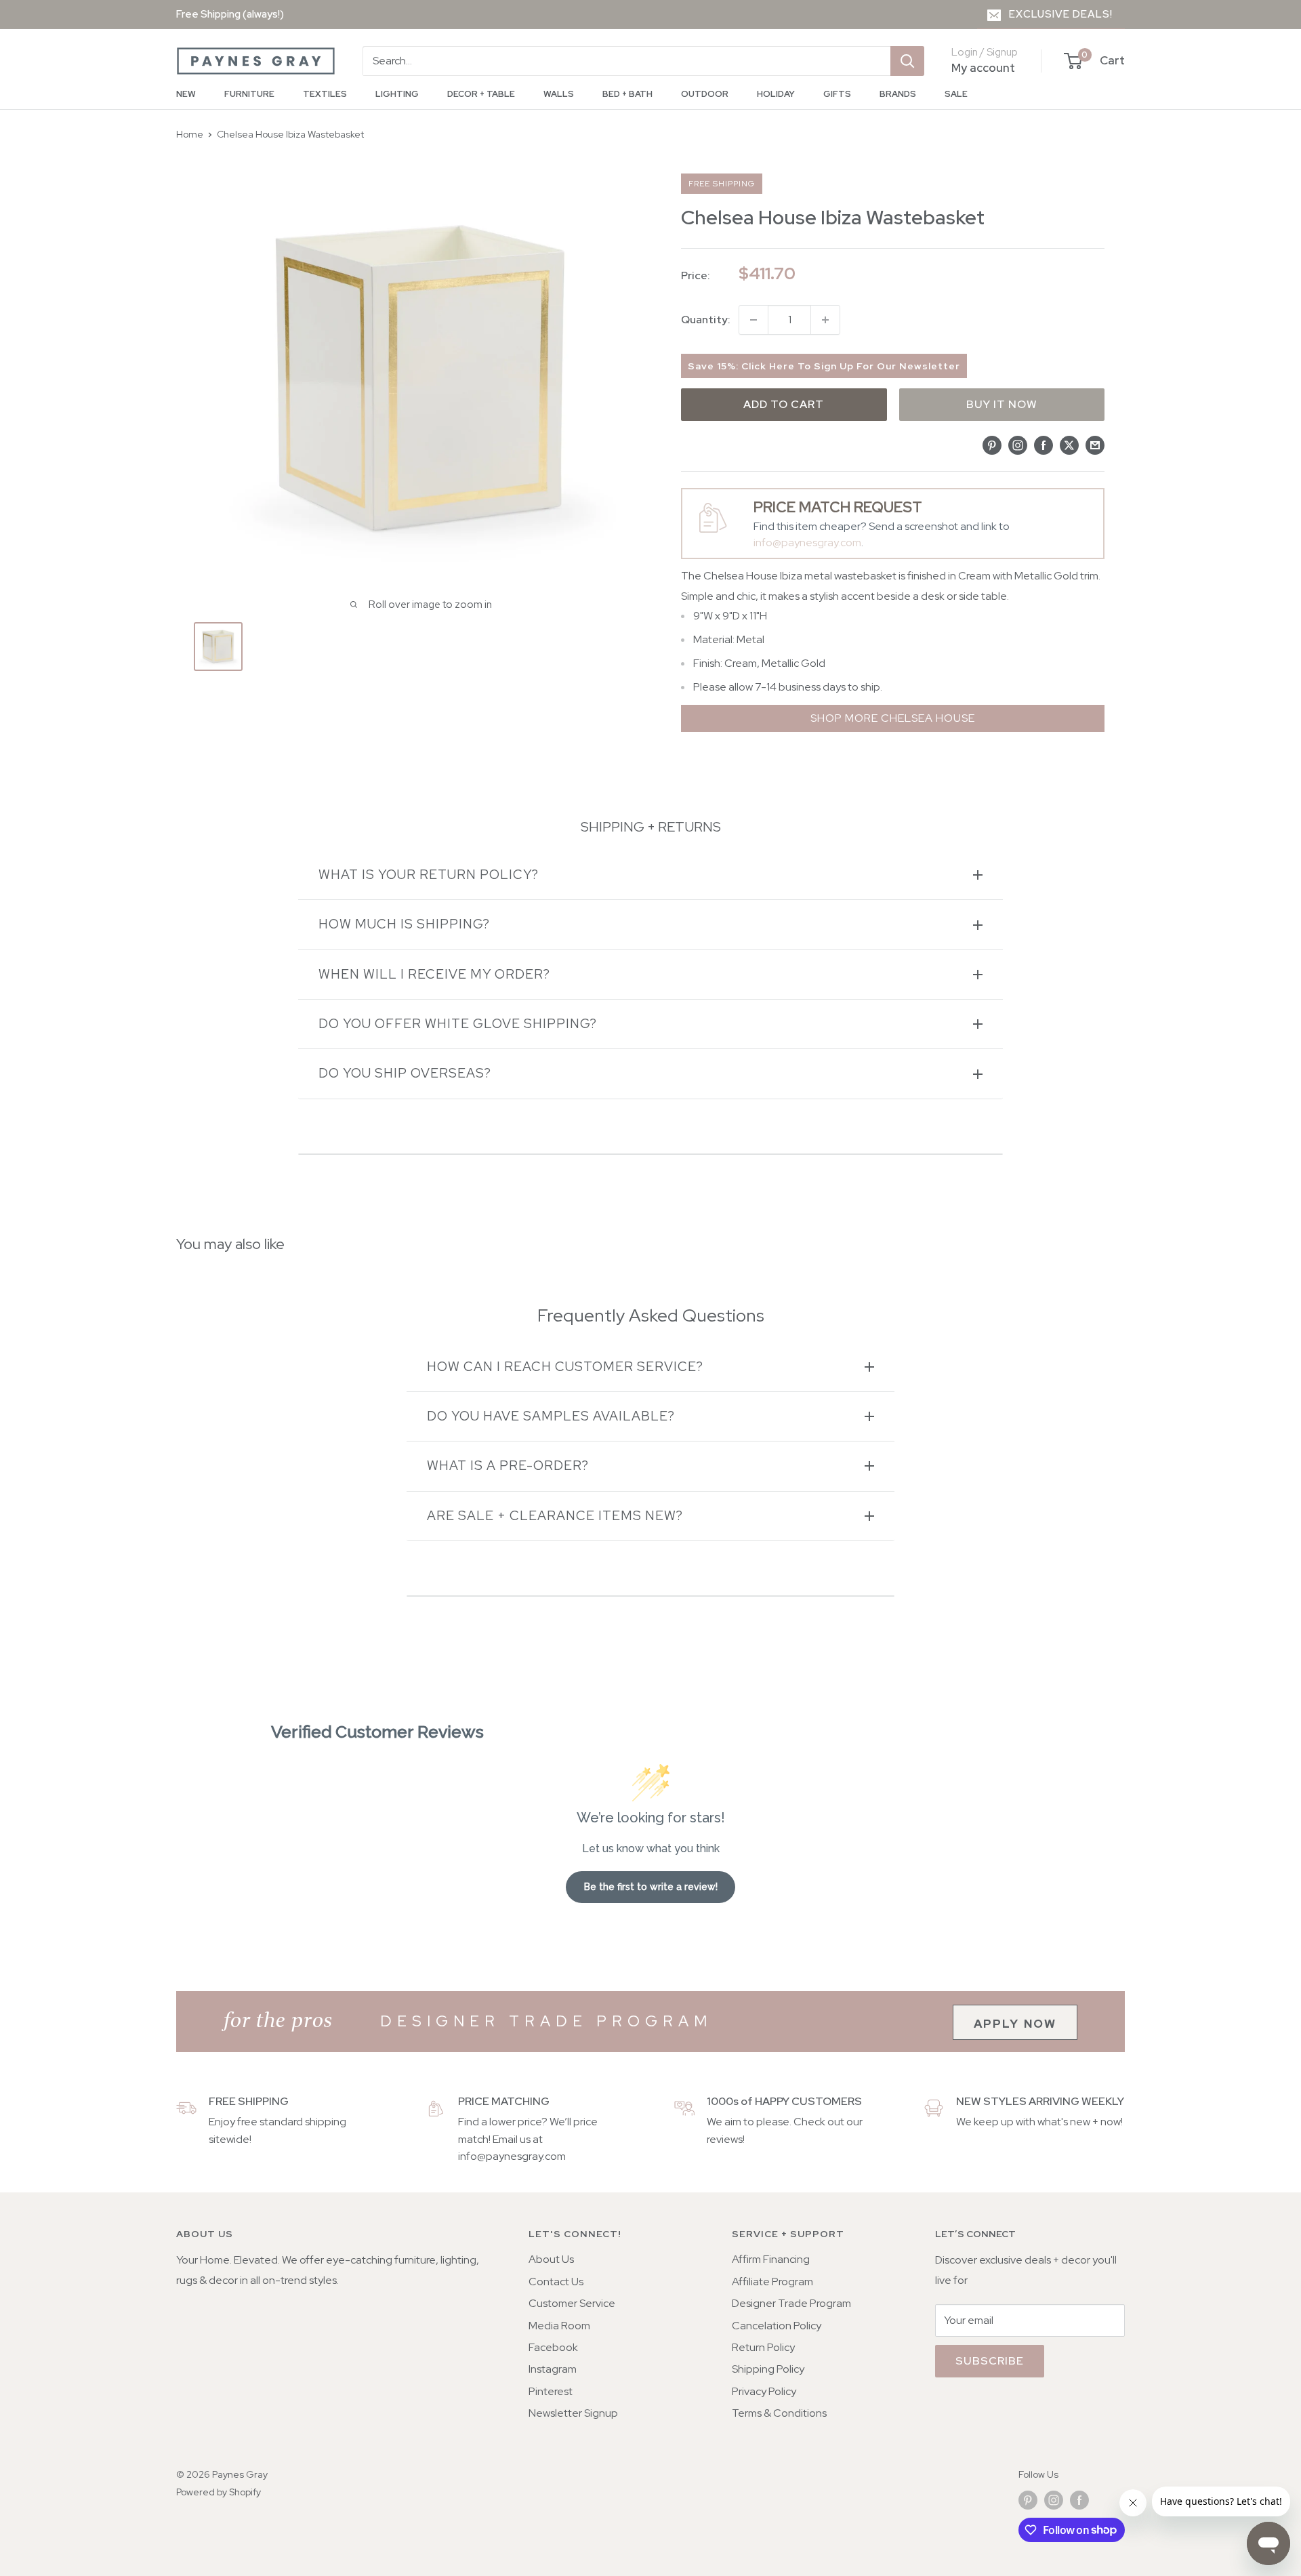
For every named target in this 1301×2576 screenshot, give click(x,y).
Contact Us (556, 2282)
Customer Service (572, 2303)
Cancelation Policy (777, 2326)
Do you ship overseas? (405, 1073)
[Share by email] (1095, 445)
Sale (956, 94)
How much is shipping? (404, 924)
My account (983, 68)
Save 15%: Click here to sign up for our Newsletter (824, 366)
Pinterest (551, 2391)
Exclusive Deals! (1061, 14)
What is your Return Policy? (429, 875)
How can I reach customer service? (565, 1367)
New (186, 94)
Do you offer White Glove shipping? (458, 1024)
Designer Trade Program (791, 2303)
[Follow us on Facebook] (1079, 2500)
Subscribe (990, 2361)
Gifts (837, 94)
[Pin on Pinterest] (992, 445)
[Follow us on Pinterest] (1028, 2500)
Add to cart (784, 404)
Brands (898, 94)
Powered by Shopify (219, 2492)
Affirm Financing (771, 2259)
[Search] (907, 61)
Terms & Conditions (779, 2413)
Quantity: (706, 320)
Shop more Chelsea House (893, 718)
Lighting (397, 94)
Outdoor (705, 94)
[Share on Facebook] (1044, 445)
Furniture (249, 94)
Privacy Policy (764, 2391)
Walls (559, 94)
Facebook (553, 2347)
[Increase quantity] (825, 320)
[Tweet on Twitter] (1069, 445)
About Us (551, 2259)
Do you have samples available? (551, 1416)
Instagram (553, 2369)
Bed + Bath (627, 94)
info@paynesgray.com (807, 543)
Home (190, 134)
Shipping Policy (768, 2369)
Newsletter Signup (573, 2413)
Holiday (776, 94)
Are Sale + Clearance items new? (555, 1516)
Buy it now (1002, 404)
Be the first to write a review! (651, 1887)
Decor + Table (481, 94)
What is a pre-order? (508, 1466)
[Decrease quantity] (753, 320)
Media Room (559, 2326)
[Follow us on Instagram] (1054, 2500)
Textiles (325, 94)
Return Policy (763, 2347)
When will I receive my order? (434, 974)
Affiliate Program (772, 2282)
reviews (725, 2139)
